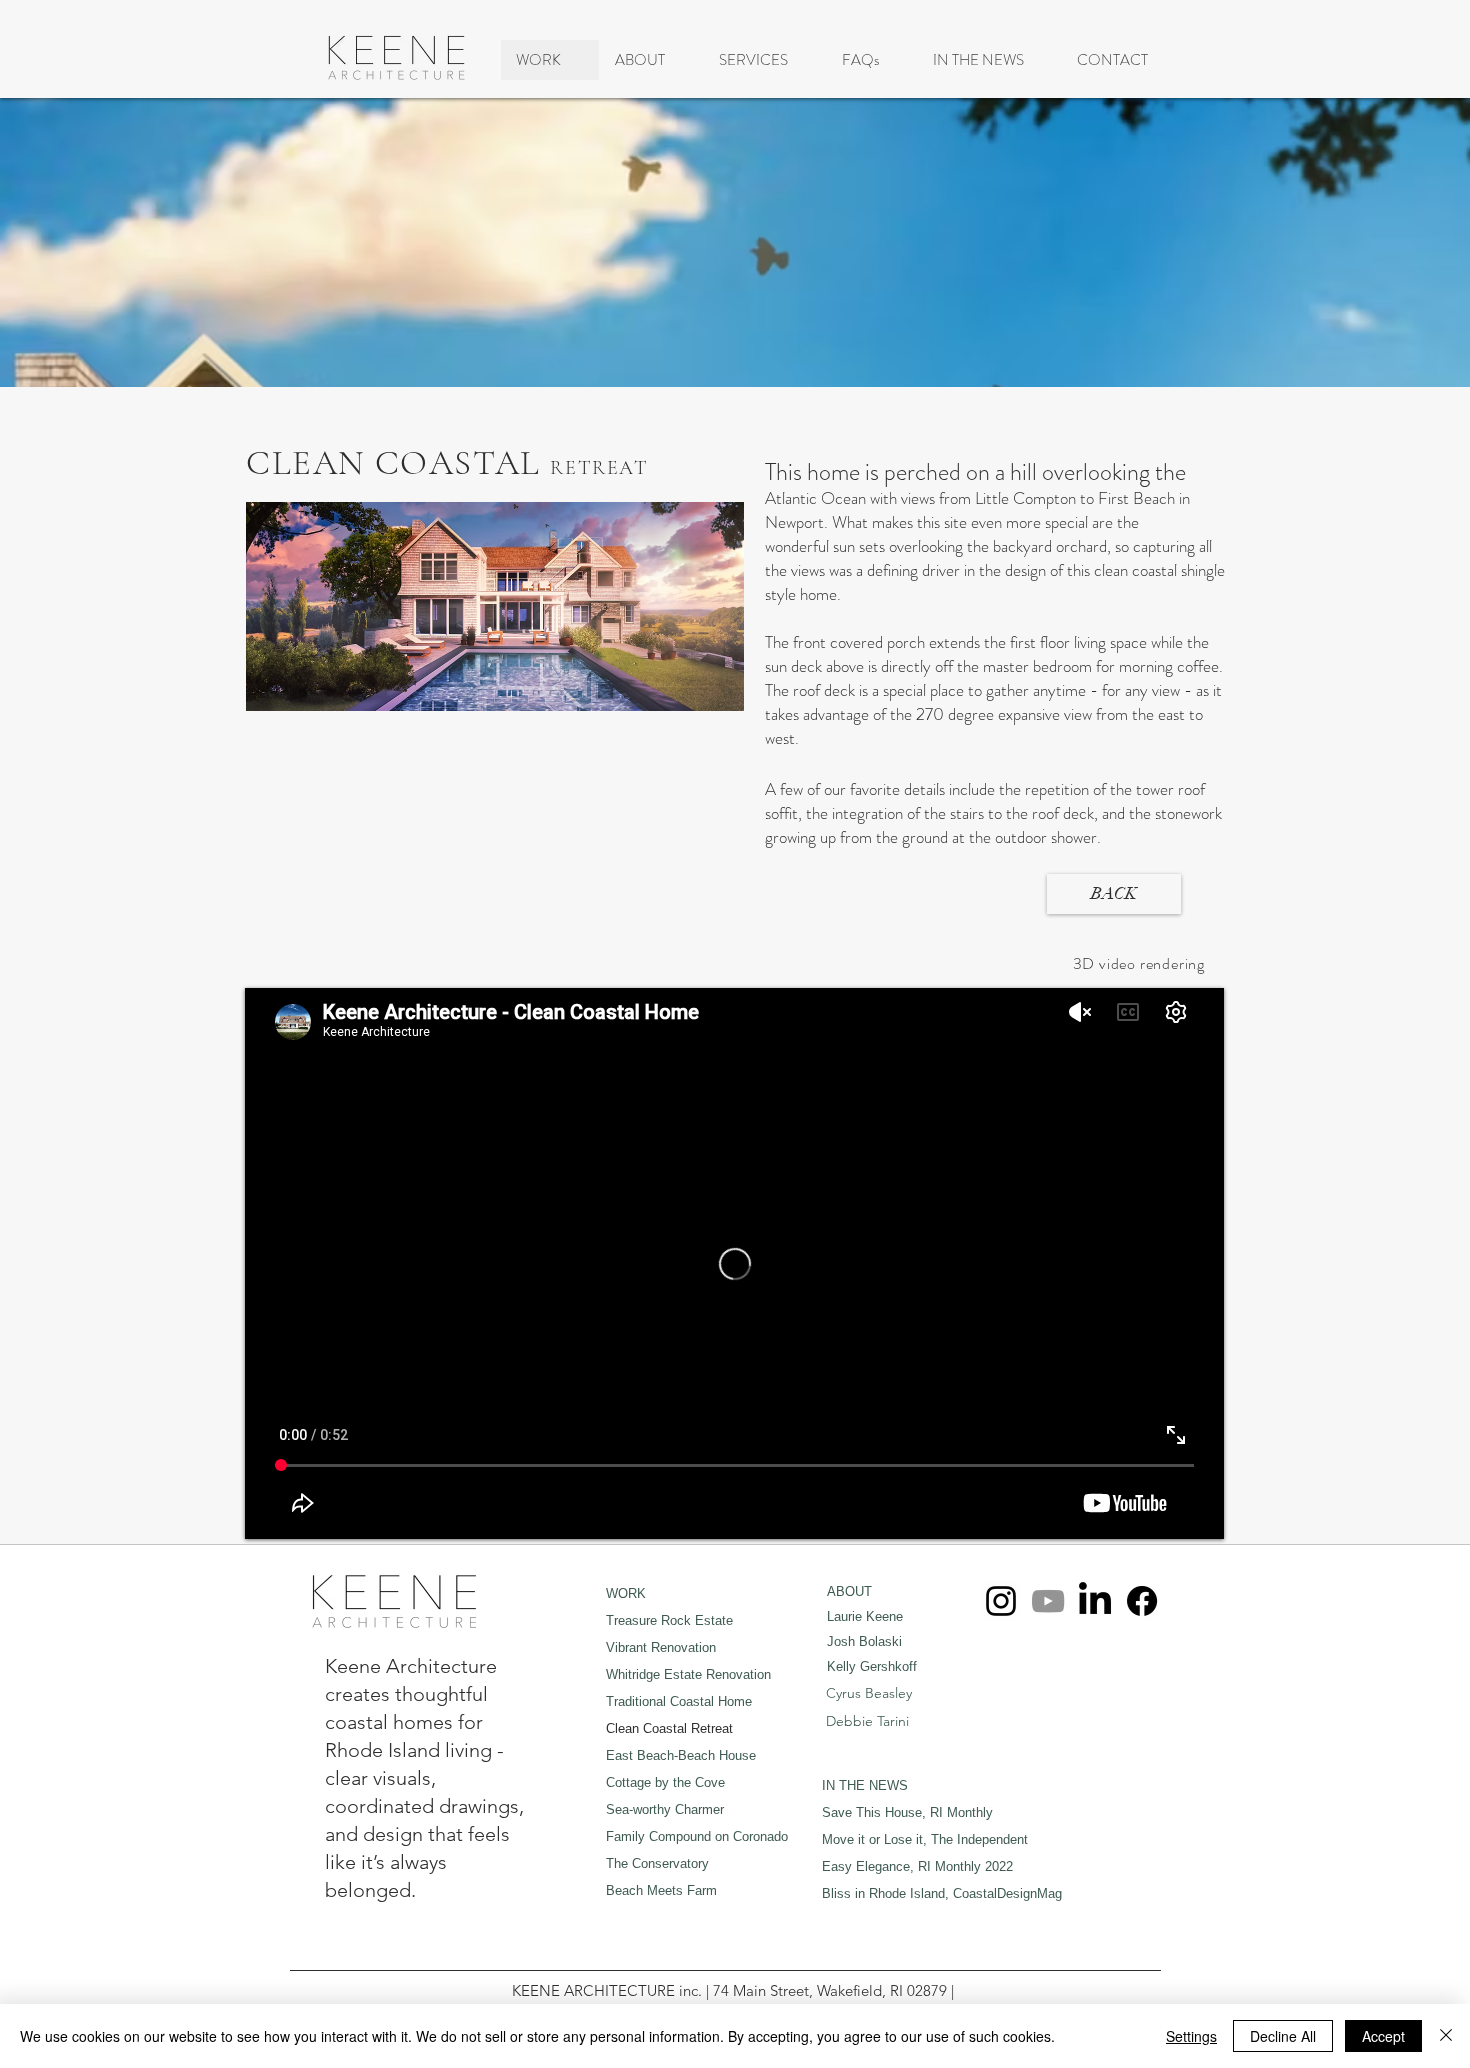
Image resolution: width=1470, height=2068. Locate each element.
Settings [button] (1191, 2036)
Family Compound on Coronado (697, 1836)
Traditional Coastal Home (679, 1701)
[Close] (1446, 2036)
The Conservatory (657, 1863)
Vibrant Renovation (661, 1647)
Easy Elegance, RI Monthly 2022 (917, 1866)
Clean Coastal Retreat (669, 1728)
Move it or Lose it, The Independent (925, 1839)
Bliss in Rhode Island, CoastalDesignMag (942, 1893)
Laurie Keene (865, 1616)
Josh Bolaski (864, 1641)
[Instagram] (1001, 1601)
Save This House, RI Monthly (907, 1812)
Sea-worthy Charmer (665, 1809)
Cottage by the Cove (665, 1782)
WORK (626, 1593)
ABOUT (849, 1591)
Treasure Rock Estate (669, 1620)
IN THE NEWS (865, 1785)
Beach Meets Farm (661, 1890)
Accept (1383, 2036)
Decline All (1283, 2036)
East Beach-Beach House (681, 1755)
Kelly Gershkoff (872, 1666)
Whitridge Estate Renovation (688, 1674)
